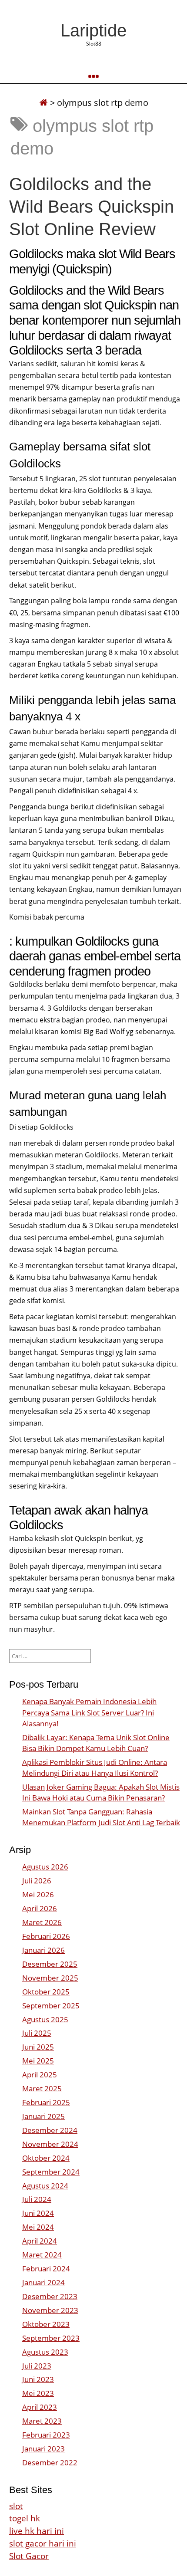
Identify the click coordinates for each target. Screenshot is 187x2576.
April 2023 (40, 2407)
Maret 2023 (42, 2421)
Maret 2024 (42, 2255)
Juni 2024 (38, 2213)
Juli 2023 (37, 2366)
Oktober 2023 (46, 2324)
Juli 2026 (37, 1881)
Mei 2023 (38, 2393)
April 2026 (40, 1908)
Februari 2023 (46, 2435)
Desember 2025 (50, 1964)
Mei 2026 (38, 1894)
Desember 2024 (50, 2130)
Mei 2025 (38, 2061)
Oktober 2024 (46, 2158)
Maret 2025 (42, 2088)
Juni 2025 (38, 2047)
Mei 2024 (38, 2227)
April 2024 (40, 2241)
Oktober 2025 (46, 1992)
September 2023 (51, 2338)
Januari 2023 (43, 2449)
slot (16, 2506)
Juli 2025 (37, 2033)
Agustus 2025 (45, 2019)
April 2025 (40, 2075)
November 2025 (50, 1978)
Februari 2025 (46, 2102)
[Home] (43, 103)
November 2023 (50, 2310)
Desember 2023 (50, 2296)
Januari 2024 (43, 2282)
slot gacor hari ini (43, 2543)
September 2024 (51, 2172)
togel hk (25, 2518)
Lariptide (93, 30)
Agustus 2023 (45, 2352)
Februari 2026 (46, 1936)
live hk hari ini (37, 2531)
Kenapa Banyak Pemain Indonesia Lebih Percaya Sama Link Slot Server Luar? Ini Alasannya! (89, 1712)
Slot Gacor (29, 2556)
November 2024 (50, 2144)
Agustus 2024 (45, 2186)
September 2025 (51, 2006)
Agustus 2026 (45, 1867)
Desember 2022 (50, 2463)
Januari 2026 (43, 1950)
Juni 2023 (38, 2379)
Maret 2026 (42, 1922)
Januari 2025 (43, 2116)
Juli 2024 (37, 2199)
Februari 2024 (46, 2269)
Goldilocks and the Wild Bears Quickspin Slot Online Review (92, 207)
